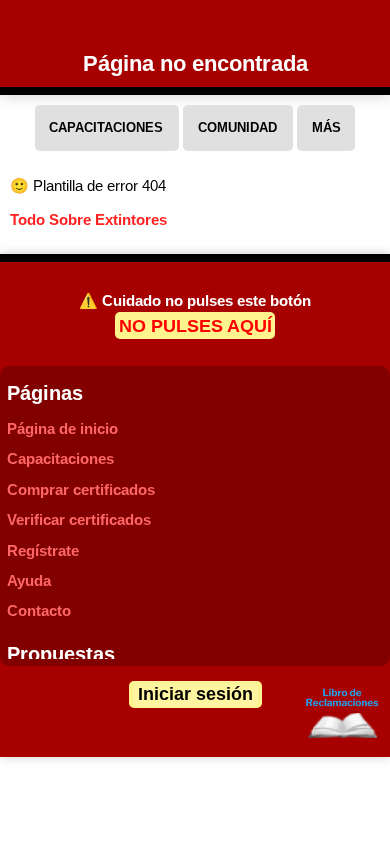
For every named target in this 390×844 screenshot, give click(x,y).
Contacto (39, 610)
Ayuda (29, 580)
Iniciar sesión (195, 694)
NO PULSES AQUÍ (195, 325)
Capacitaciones (60, 458)
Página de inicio (62, 428)
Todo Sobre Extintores (88, 219)
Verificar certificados (79, 519)
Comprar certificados (81, 489)
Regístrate (43, 550)
